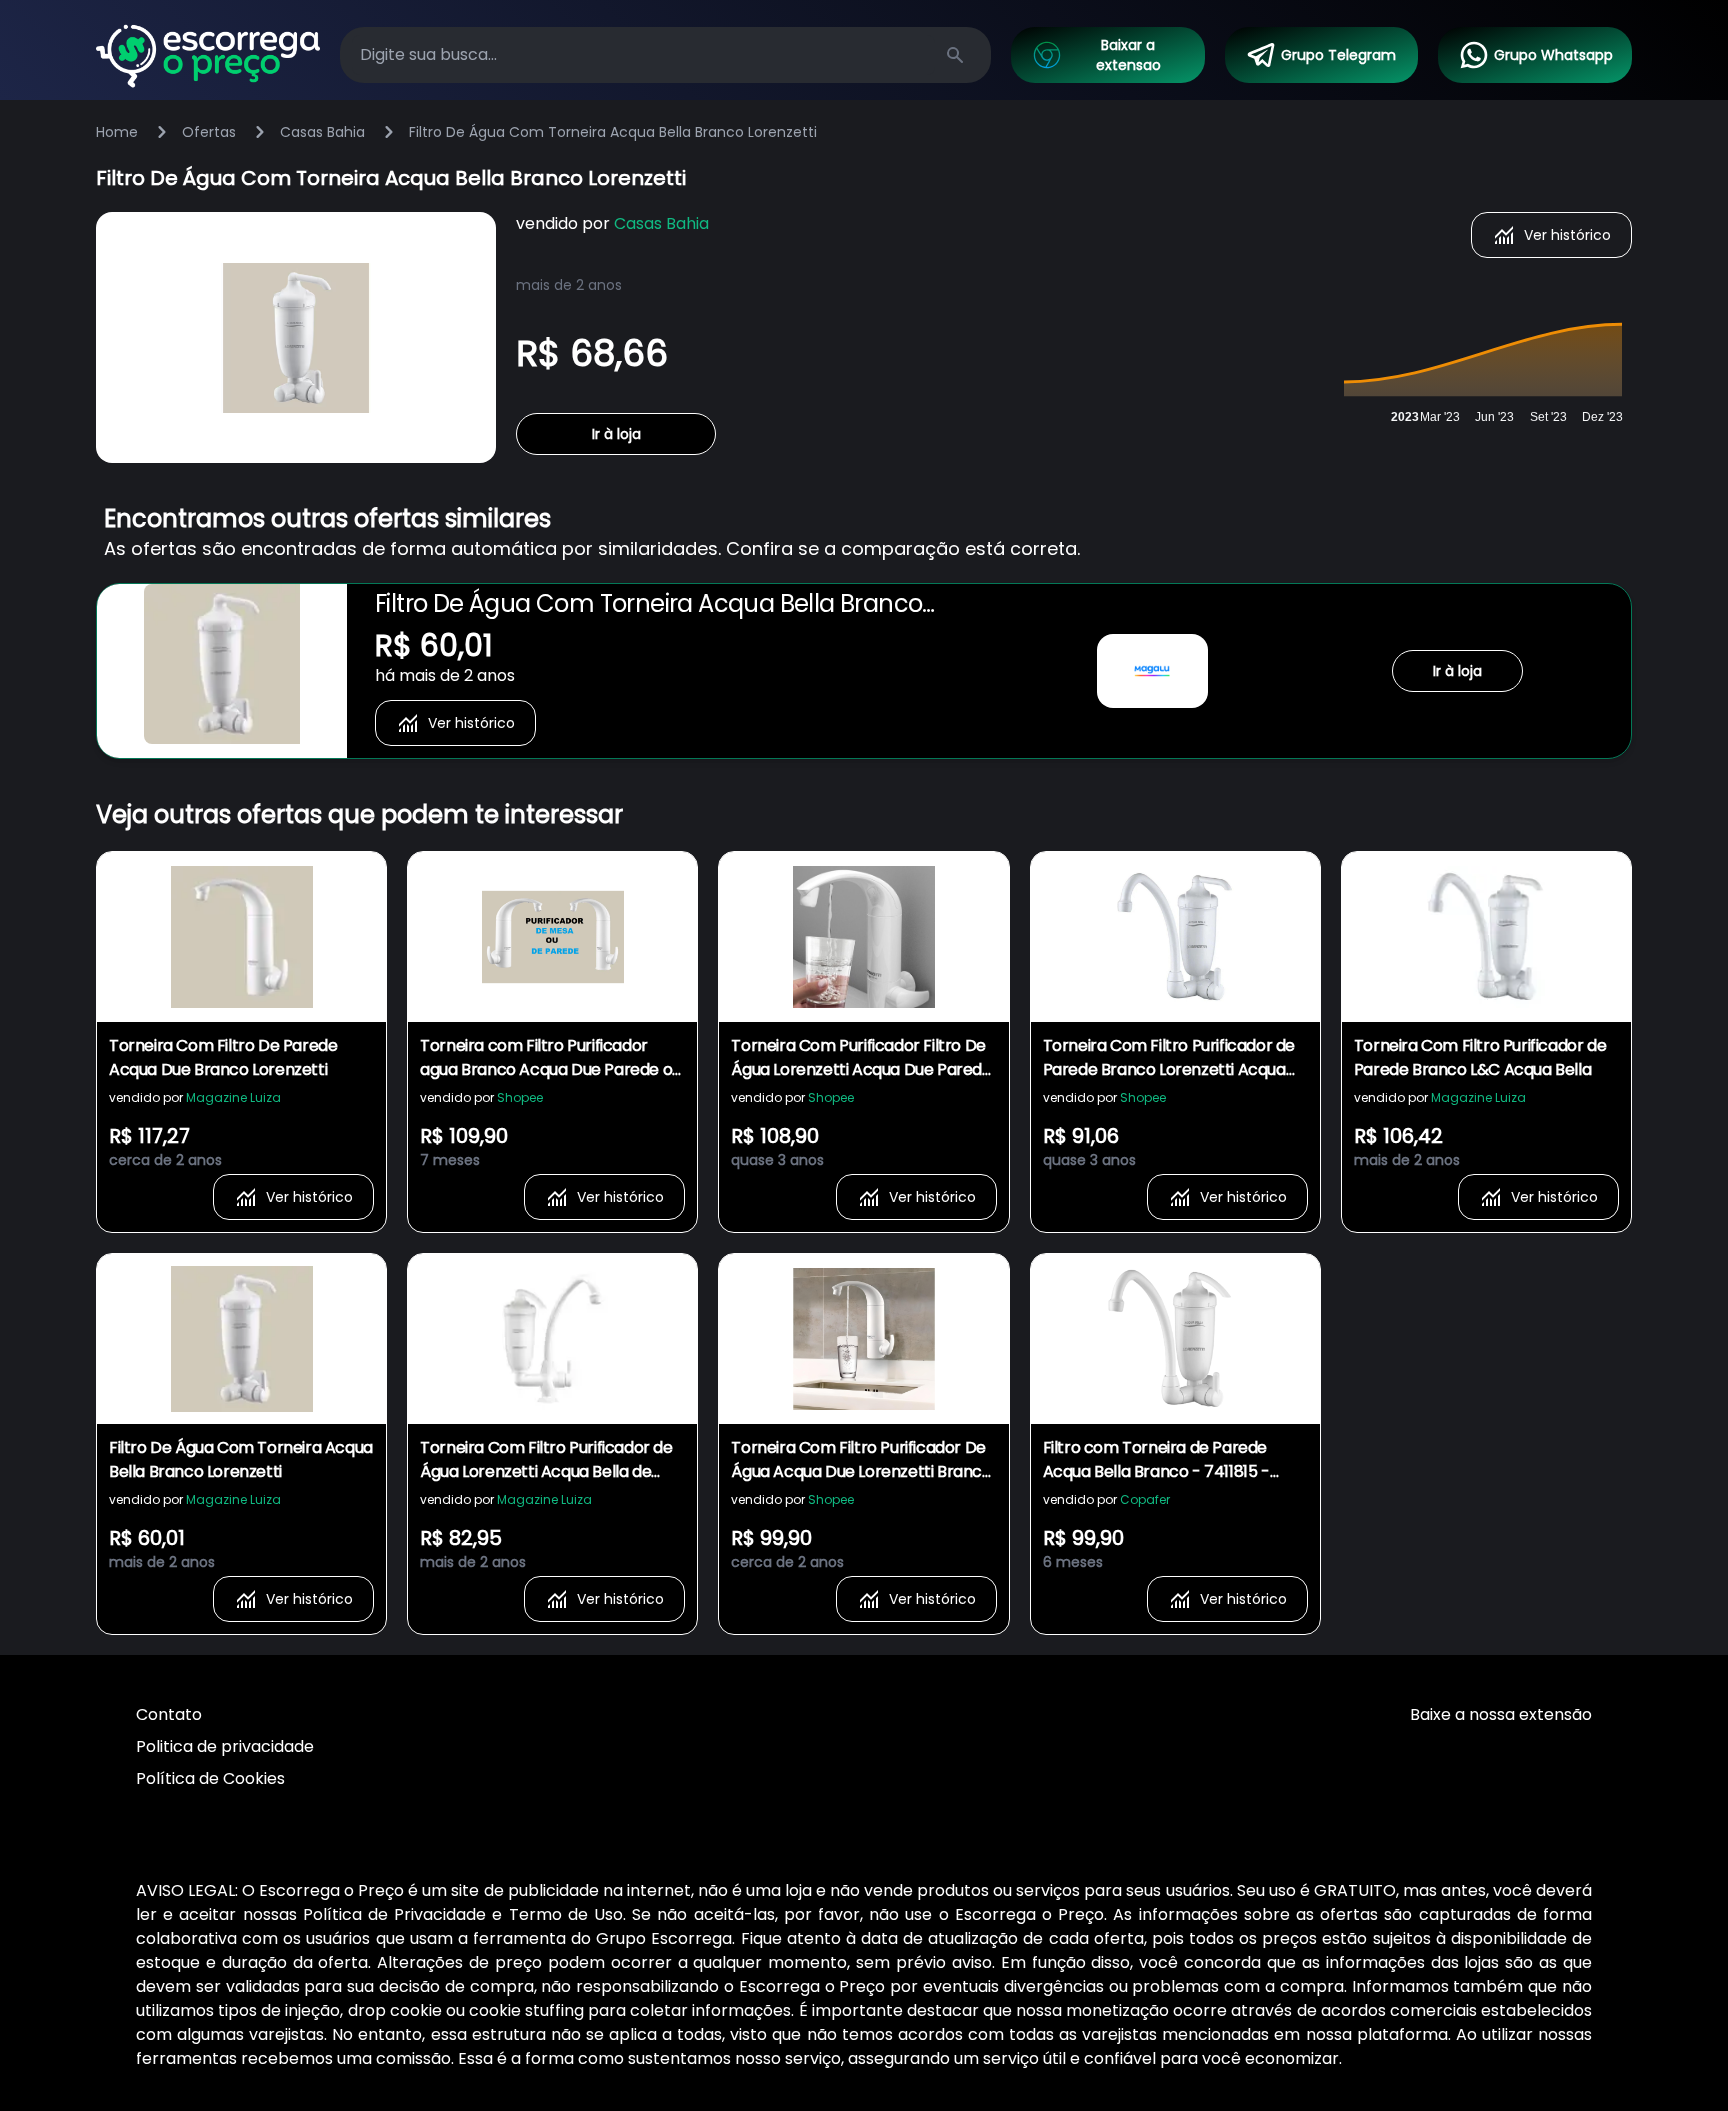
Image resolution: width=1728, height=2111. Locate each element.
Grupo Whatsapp (1553, 55)
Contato (169, 1714)
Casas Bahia (322, 132)
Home (117, 132)
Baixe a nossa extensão (1501, 1714)
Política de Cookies (210, 1778)
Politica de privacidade (225, 1746)
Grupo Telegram (1338, 55)
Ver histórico (1567, 235)
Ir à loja (616, 434)
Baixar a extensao (1128, 55)
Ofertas (209, 132)
